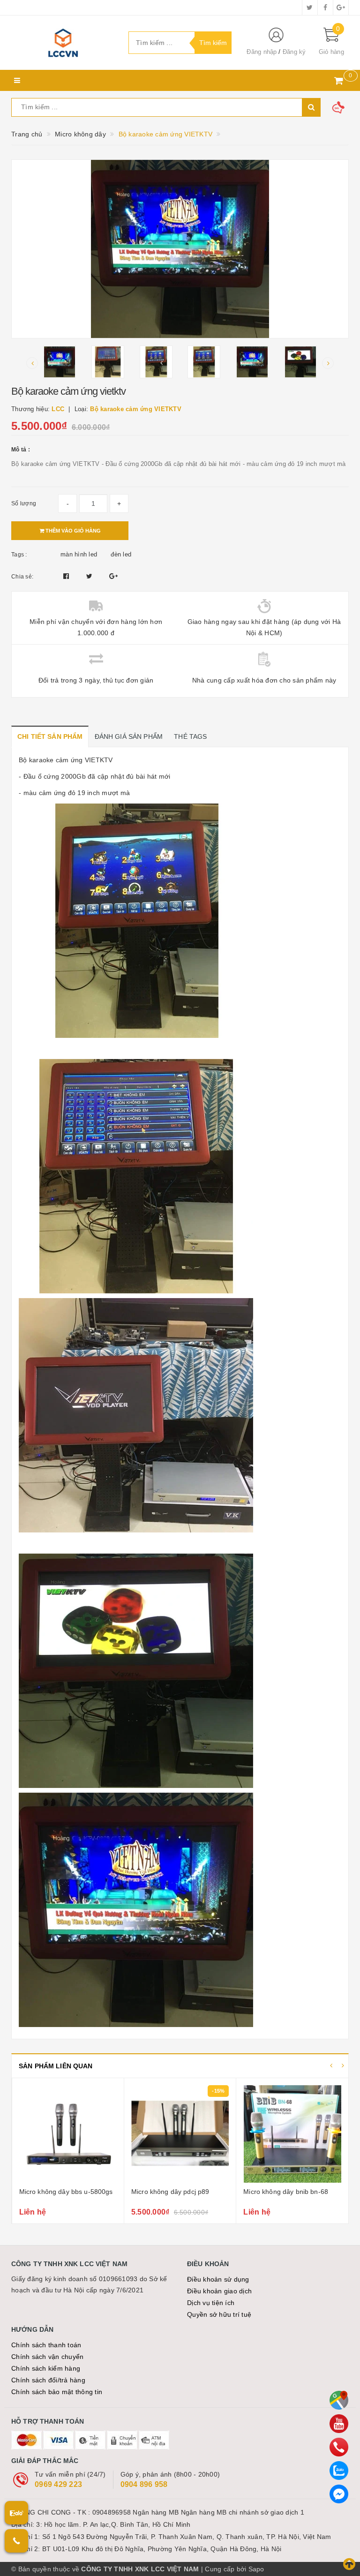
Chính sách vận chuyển (47, 2357)
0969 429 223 (58, 2484)
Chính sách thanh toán (46, 2345)
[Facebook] (339, 2494)
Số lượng (24, 503)
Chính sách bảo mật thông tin (57, 2392)
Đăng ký (294, 52)
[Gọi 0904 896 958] (16, 2541)
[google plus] (341, 8)
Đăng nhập (262, 52)
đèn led (121, 554)
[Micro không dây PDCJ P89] (180, 2134)
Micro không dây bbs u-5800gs (66, 2192)
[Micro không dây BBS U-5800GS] (68, 2134)
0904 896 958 (144, 2484)
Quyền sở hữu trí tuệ (219, 2314)
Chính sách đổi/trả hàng (48, 2380)
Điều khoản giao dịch (219, 2291)
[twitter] (310, 8)
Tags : (19, 555)
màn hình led (79, 554)
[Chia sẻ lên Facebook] (67, 576)
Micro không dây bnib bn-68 (286, 2192)
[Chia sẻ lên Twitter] (90, 576)
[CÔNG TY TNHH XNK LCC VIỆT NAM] (63, 43)
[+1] (113, 576)
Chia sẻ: (22, 577)
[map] (339, 2400)
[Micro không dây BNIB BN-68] (292, 2134)
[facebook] (325, 8)
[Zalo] (339, 2471)
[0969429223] (339, 2447)
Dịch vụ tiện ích (211, 2303)
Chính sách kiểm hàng (46, 2368)
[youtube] (339, 2424)
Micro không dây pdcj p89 (170, 2192)
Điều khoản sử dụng (218, 2279)
